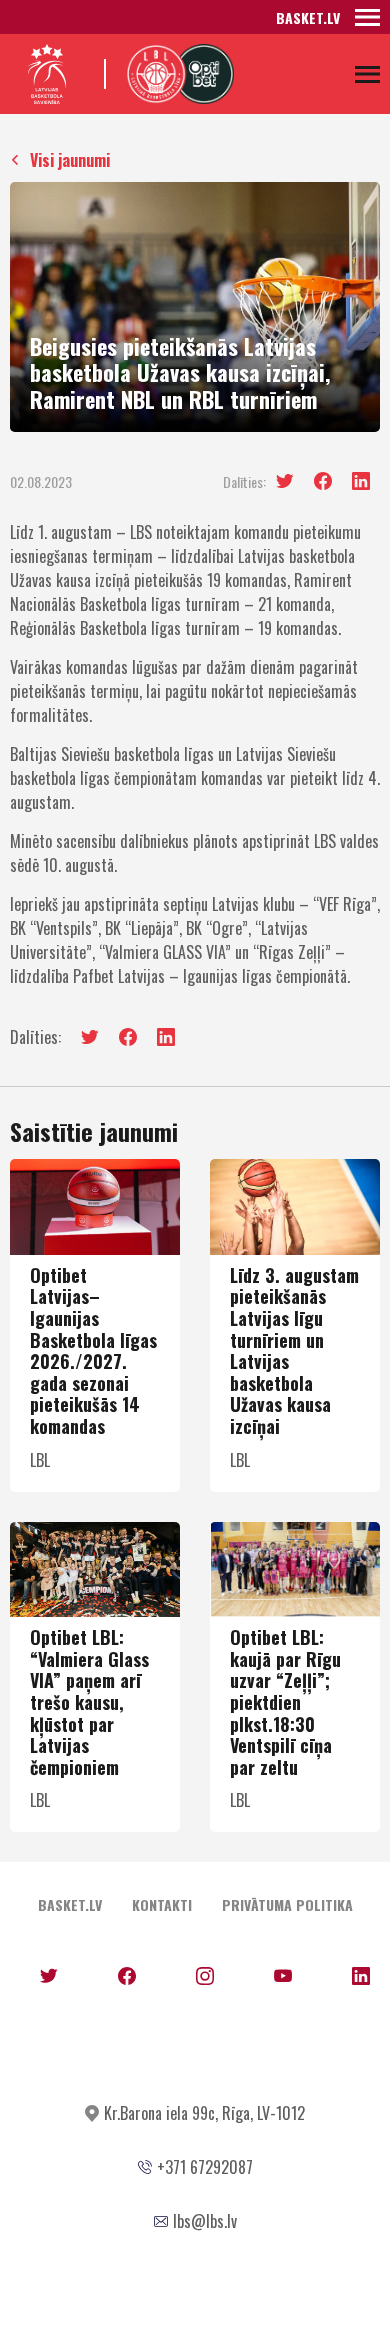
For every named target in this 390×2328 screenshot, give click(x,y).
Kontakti (162, 1904)
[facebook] (323, 481)
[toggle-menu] (367, 17)
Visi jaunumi (70, 160)
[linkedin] (361, 481)
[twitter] (285, 481)
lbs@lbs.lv (205, 2221)
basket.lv (308, 17)
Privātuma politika (287, 1904)
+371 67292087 (205, 2167)
